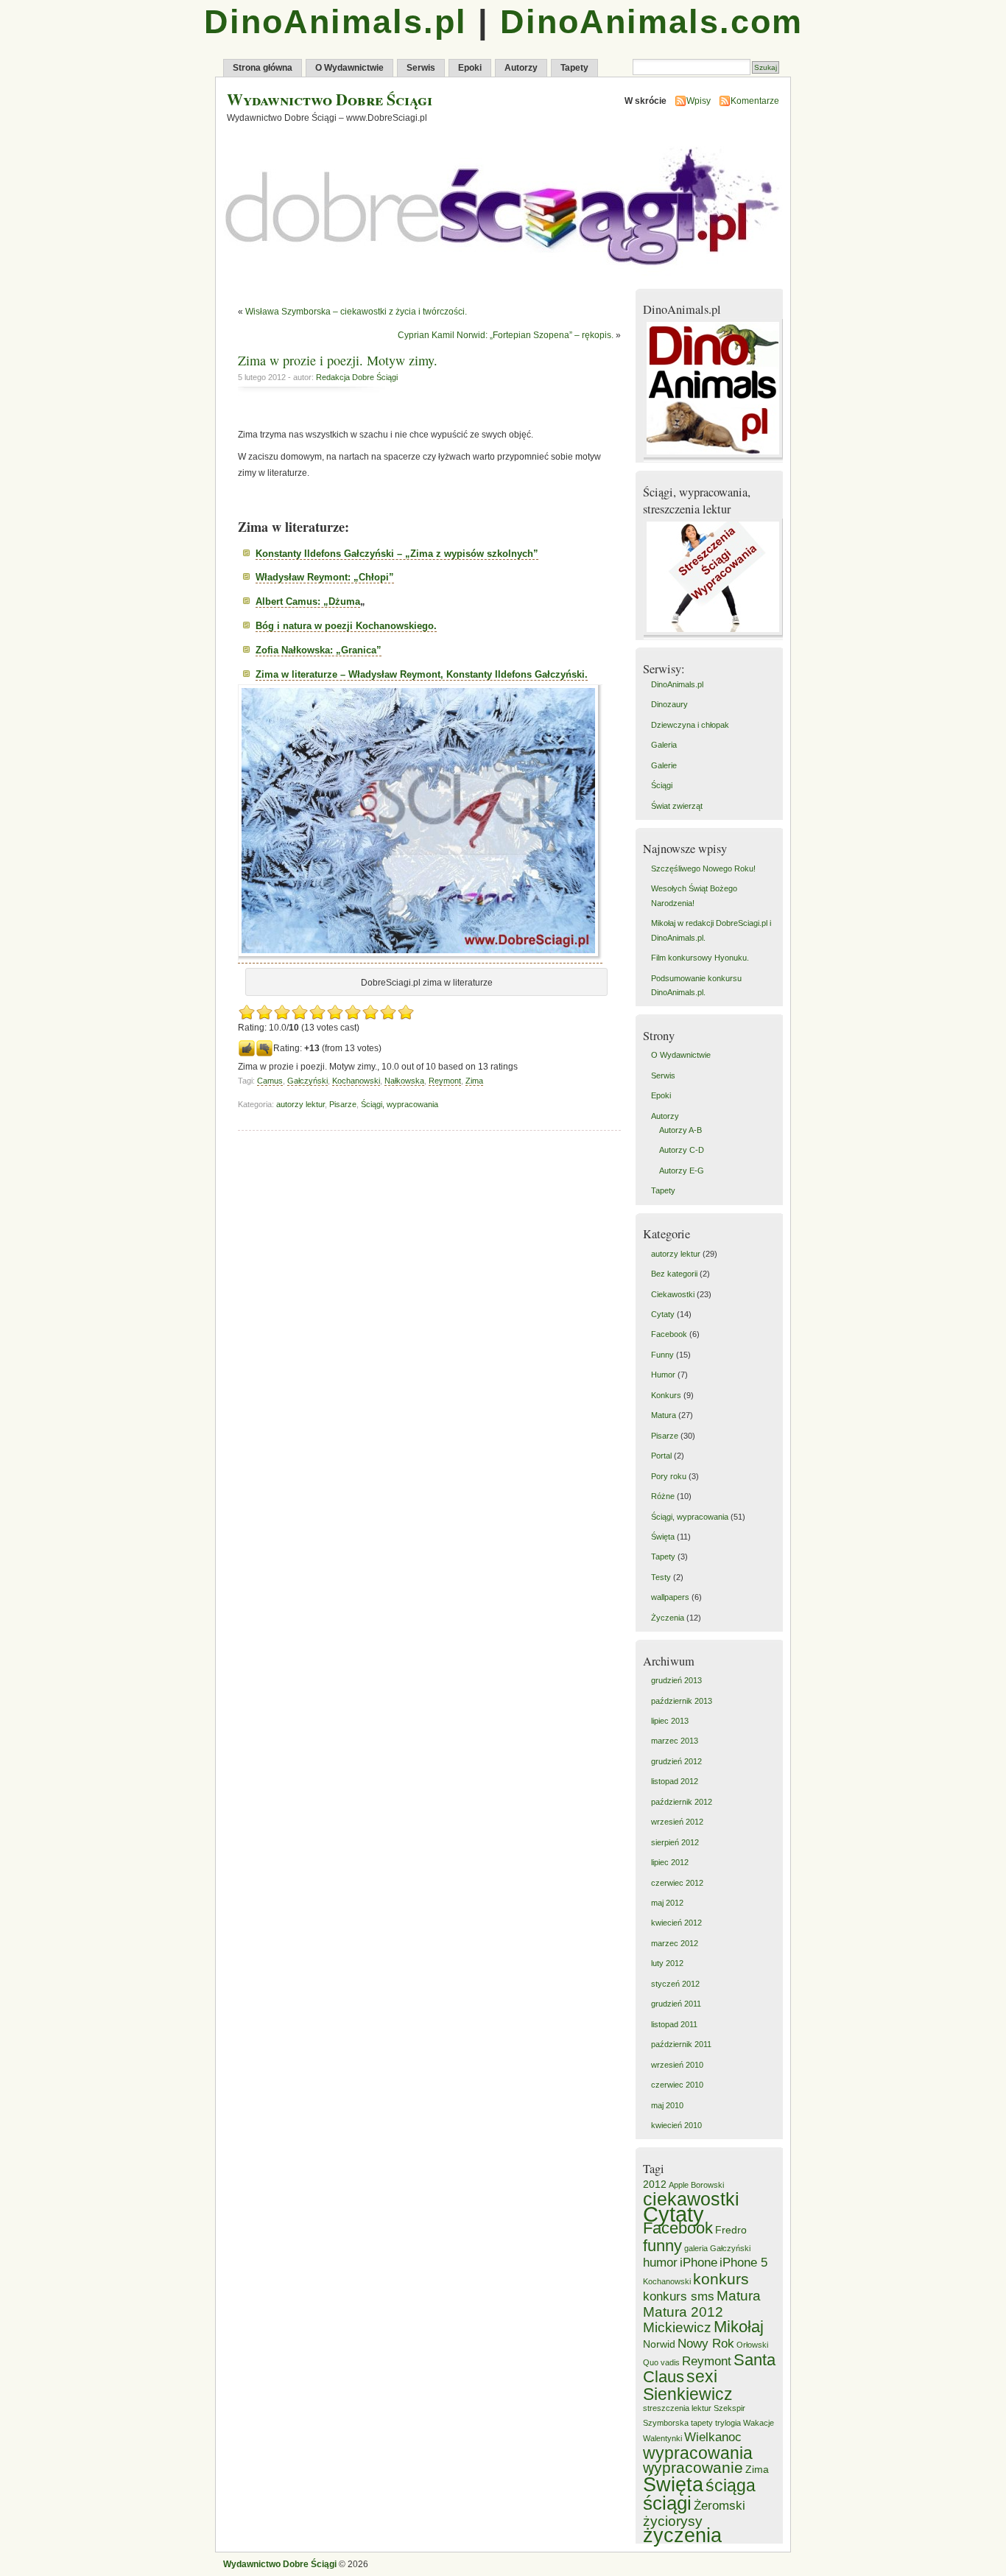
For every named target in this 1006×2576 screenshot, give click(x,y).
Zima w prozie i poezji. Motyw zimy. (338, 360)
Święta (663, 1537)
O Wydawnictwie (349, 68)
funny (662, 2246)
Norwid (659, 2344)
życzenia (682, 2535)
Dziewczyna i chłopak (690, 725)
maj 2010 (667, 2105)
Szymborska (666, 2423)
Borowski (707, 2185)
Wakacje (759, 2423)
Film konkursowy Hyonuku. (700, 958)
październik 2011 (681, 2044)
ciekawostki (691, 2199)
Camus (270, 1081)
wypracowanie (693, 2467)
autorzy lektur (300, 1104)
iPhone (699, 2263)
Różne (663, 1496)
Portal (661, 1456)
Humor (663, 1375)
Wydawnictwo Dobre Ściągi (330, 99)
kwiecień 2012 (676, 1923)
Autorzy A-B (680, 1130)
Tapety (574, 68)
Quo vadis (661, 2362)
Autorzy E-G (682, 1171)
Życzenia (668, 1618)
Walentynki (662, 2438)
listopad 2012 (675, 1781)
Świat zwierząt (677, 806)
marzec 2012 (675, 1943)
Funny (662, 1355)
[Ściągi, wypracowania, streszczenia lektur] (715, 636)
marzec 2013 (675, 1741)
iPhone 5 (743, 2263)
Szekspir (729, 2408)
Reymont (445, 1081)
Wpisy (699, 101)
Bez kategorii (674, 1274)
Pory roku (669, 1476)
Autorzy (521, 68)
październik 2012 (682, 1802)
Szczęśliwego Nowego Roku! (703, 868)
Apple (679, 2185)
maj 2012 (667, 1903)
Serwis (421, 68)
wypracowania (698, 2453)
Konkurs (666, 1395)
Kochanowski (356, 1081)
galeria (696, 2248)
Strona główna (263, 68)
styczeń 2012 (675, 1984)
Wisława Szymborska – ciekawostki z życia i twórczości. (356, 312)
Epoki (470, 68)
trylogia (728, 2423)
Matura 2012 (683, 2312)
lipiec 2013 (670, 1721)
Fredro (731, 2230)
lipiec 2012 (670, 1862)
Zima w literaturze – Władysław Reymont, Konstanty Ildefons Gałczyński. (422, 674)
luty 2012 (667, 1963)
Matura (664, 1415)
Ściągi (662, 785)
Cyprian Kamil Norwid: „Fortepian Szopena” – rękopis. (506, 335)
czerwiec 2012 (677, 1883)
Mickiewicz (677, 2327)
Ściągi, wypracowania (400, 1104)
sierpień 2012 (675, 1842)
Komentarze (755, 101)
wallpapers (670, 1597)
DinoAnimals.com (651, 22)
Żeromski (720, 2506)
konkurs (721, 2279)
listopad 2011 (674, 2024)
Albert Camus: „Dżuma (308, 601)
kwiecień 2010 (676, 2125)
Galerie (664, 765)
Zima (474, 1081)
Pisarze (343, 1104)
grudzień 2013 (676, 1680)
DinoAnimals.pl (335, 22)
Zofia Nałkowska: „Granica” (319, 650)
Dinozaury (669, 704)
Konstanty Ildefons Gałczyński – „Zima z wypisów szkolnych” (397, 554)
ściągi (667, 2503)
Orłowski (752, 2345)
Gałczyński (307, 1081)
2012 (655, 2184)
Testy (661, 1577)
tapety (702, 2423)
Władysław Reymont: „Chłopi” (325, 577)
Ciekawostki (673, 1294)
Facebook (669, 1334)
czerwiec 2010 (677, 2085)
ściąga (731, 2485)
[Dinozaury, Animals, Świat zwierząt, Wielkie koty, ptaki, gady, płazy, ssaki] (715, 459)
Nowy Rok (706, 2344)
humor (660, 2263)
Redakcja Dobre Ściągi (357, 377)
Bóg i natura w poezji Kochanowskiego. (346, 626)
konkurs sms (679, 2296)
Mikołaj (739, 2327)
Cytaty (663, 1314)
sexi (702, 2376)
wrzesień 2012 (677, 1822)
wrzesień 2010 (677, 2065)
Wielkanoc (713, 2437)
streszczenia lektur (677, 2408)
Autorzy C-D (682, 1150)
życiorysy (673, 2521)
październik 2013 (682, 1701)
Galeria (664, 745)
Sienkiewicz (688, 2394)
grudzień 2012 (676, 1761)
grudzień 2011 (676, 2004)
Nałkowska (404, 1081)
